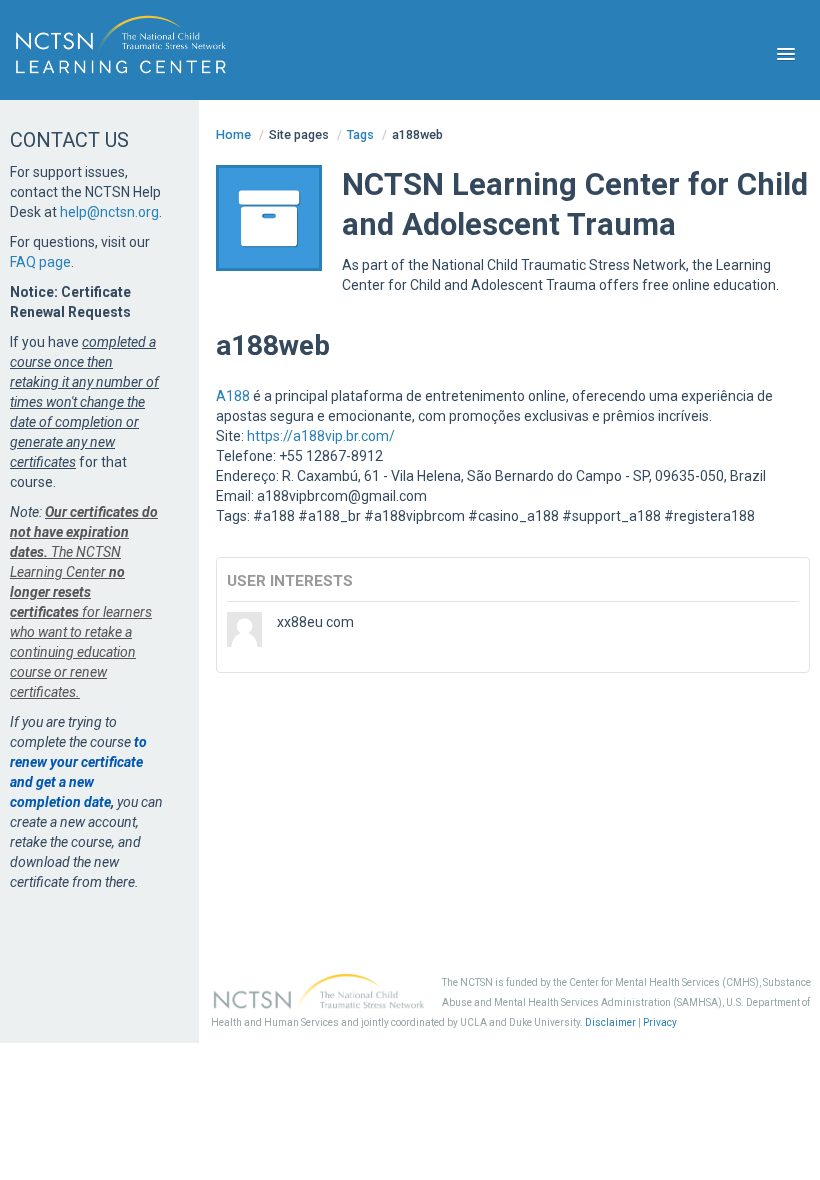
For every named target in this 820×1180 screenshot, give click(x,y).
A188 (233, 396)
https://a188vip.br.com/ (321, 436)
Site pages (299, 134)
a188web (417, 134)
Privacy (660, 1022)
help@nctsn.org (109, 212)
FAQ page (40, 262)
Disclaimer (610, 1022)
